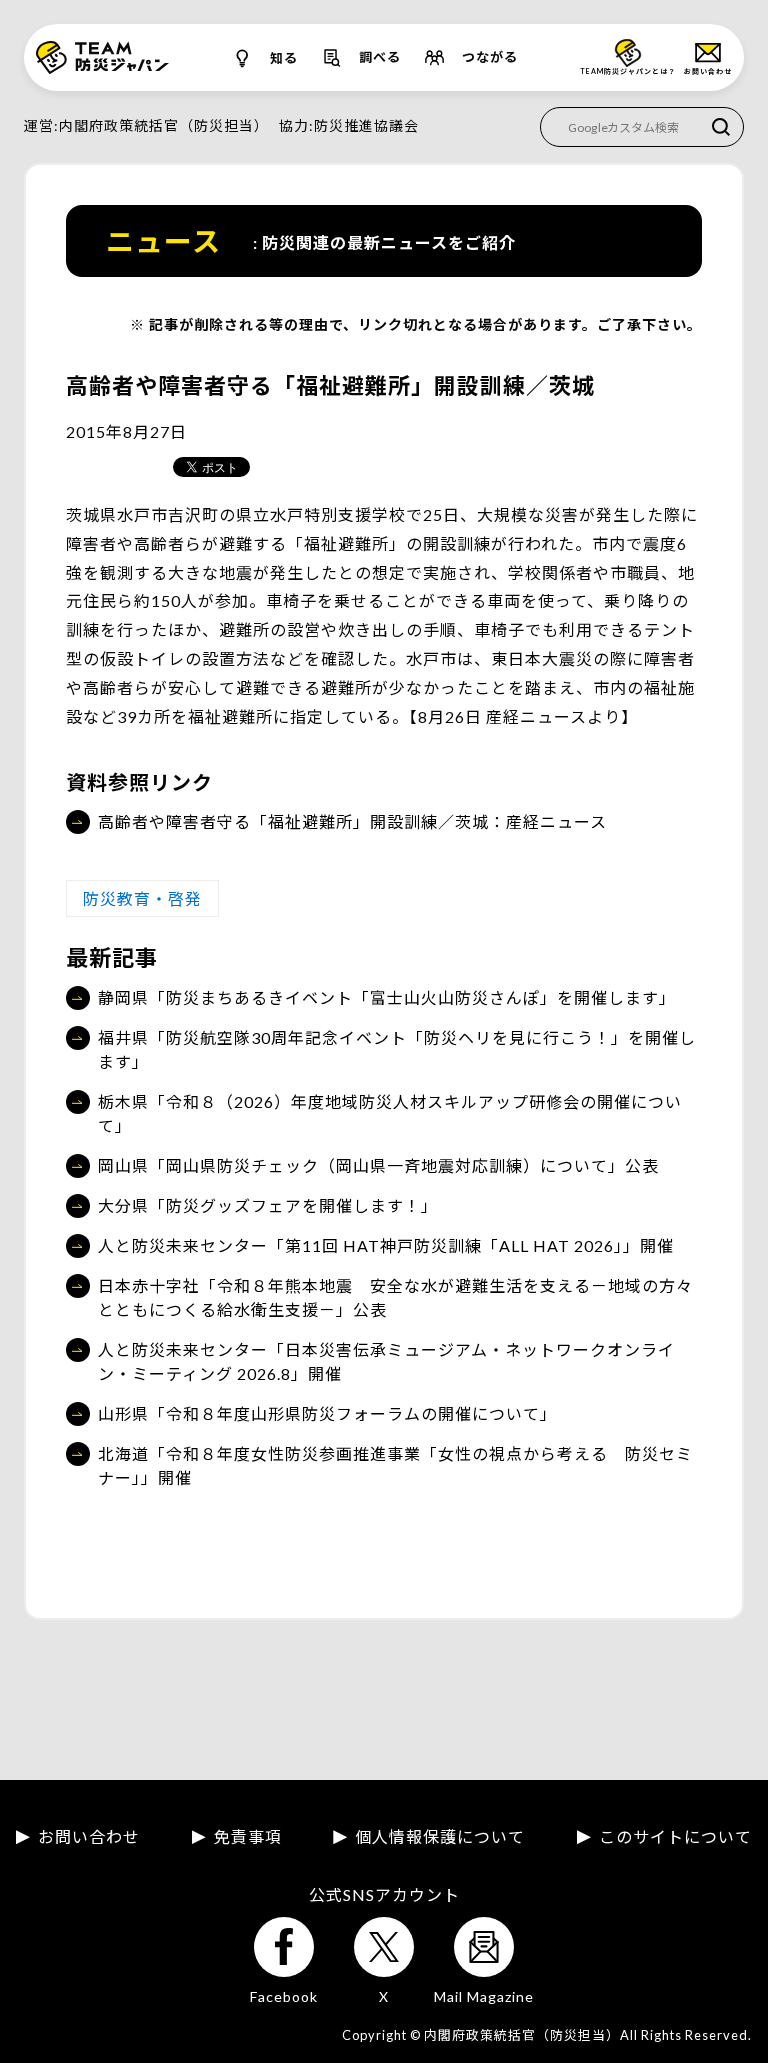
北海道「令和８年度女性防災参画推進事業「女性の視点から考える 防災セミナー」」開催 (395, 1465)
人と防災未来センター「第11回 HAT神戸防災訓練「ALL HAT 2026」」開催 (386, 1245)
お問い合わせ (89, 1837)
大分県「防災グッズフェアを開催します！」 (268, 1205)
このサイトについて (675, 1837)
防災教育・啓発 (142, 898)
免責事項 (248, 1837)
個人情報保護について (440, 1837)
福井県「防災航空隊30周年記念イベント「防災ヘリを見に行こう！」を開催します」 (397, 1049)
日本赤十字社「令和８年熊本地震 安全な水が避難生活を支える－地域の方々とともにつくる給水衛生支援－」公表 (395, 1297)
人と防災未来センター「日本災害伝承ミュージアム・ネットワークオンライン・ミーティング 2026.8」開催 (386, 1361)
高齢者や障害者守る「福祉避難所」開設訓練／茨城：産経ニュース (352, 821)
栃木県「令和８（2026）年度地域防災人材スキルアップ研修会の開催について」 (390, 1113)
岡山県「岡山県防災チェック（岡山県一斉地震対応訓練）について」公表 (378, 1165)
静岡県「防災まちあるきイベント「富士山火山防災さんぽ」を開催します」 (387, 997)
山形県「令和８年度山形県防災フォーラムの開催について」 (327, 1413)
